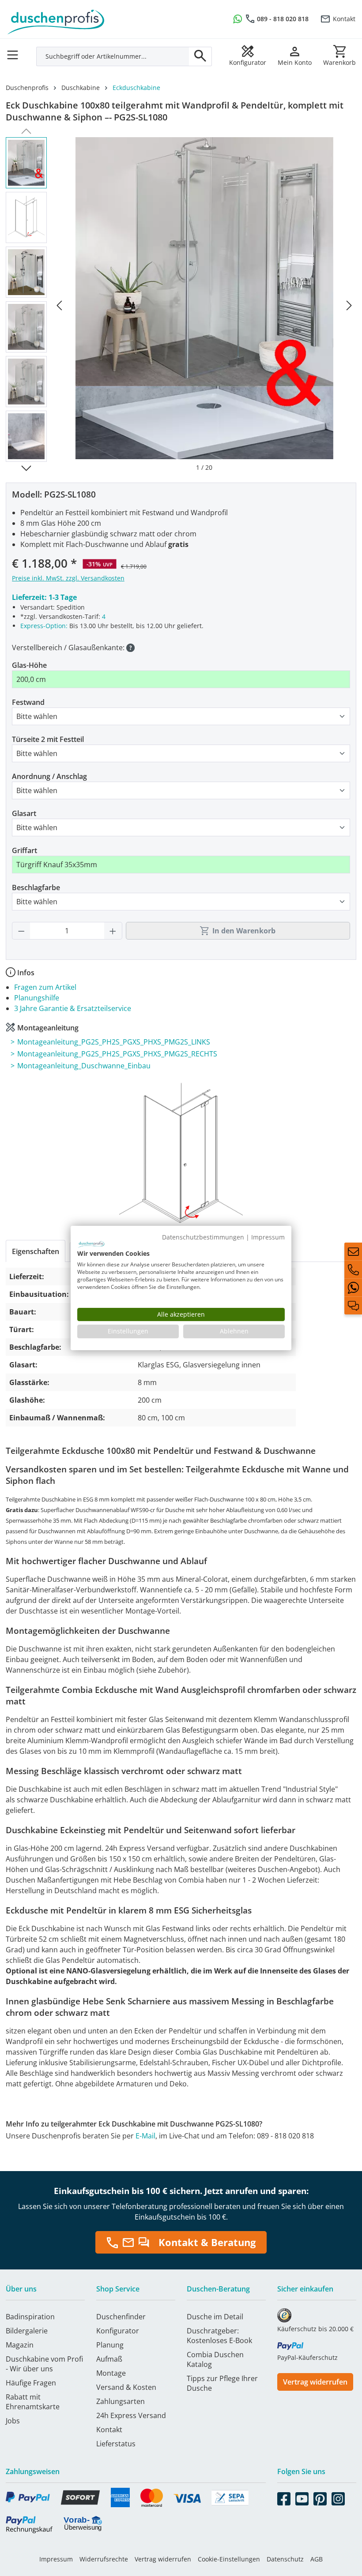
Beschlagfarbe (36, 887)
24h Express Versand (131, 2415)
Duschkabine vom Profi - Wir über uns (44, 2364)
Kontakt (344, 19)
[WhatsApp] (353, 1288)
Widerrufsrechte (104, 2559)
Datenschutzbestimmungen (203, 1237)
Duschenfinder (121, 2317)
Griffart (25, 850)
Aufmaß (109, 2359)
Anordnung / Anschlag (49, 776)
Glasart (24, 813)
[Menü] (15, 52)
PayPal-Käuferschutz (307, 2357)
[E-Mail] (353, 1251)
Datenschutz (285, 2559)
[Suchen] (200, 56)
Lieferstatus (116, 2444)
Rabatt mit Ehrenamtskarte (33, 2402)
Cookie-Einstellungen (229, 2559)
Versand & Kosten (126, 2387)
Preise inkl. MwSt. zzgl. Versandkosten (68, 578)
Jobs (13, 2421)
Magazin (20, 2345)
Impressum (56, 2559)
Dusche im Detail (215, 2317)
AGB (317, 2559)
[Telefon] (353, 1269)
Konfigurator (118, 2331)
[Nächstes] (349, 305)
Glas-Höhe (29, 665)
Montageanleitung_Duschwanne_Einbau (84, 1066)
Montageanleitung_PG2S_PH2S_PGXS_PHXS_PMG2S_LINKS (114, 1042)
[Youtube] (302, 2497)
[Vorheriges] (59, 305)
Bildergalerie (27, 2331)
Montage (111, 2373)
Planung (110, 2345)
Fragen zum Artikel (45, 987)
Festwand (28, 702)
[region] (181, 305)
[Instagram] (338, 2497)
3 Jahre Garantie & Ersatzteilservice (73, 1008)
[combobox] (113, 56)
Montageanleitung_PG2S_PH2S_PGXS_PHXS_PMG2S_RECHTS (117, 1054)
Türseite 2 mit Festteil (48, 739)
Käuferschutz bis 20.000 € (315, 2329)
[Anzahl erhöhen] (113, 931)
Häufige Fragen (31, 2383)
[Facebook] (284, 2497)
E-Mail (145, 2136)
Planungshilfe (37, 998)
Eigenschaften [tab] (36, 1251)
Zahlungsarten (121, 2401)
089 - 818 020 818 (283, 19)
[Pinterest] (320, 2497)
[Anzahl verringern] (21, 931)
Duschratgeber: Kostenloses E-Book (219, 2336)
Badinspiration (30, 2317)
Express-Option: (44, 626)
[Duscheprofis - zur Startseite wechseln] (90, 18)
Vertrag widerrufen (315, 2382)
